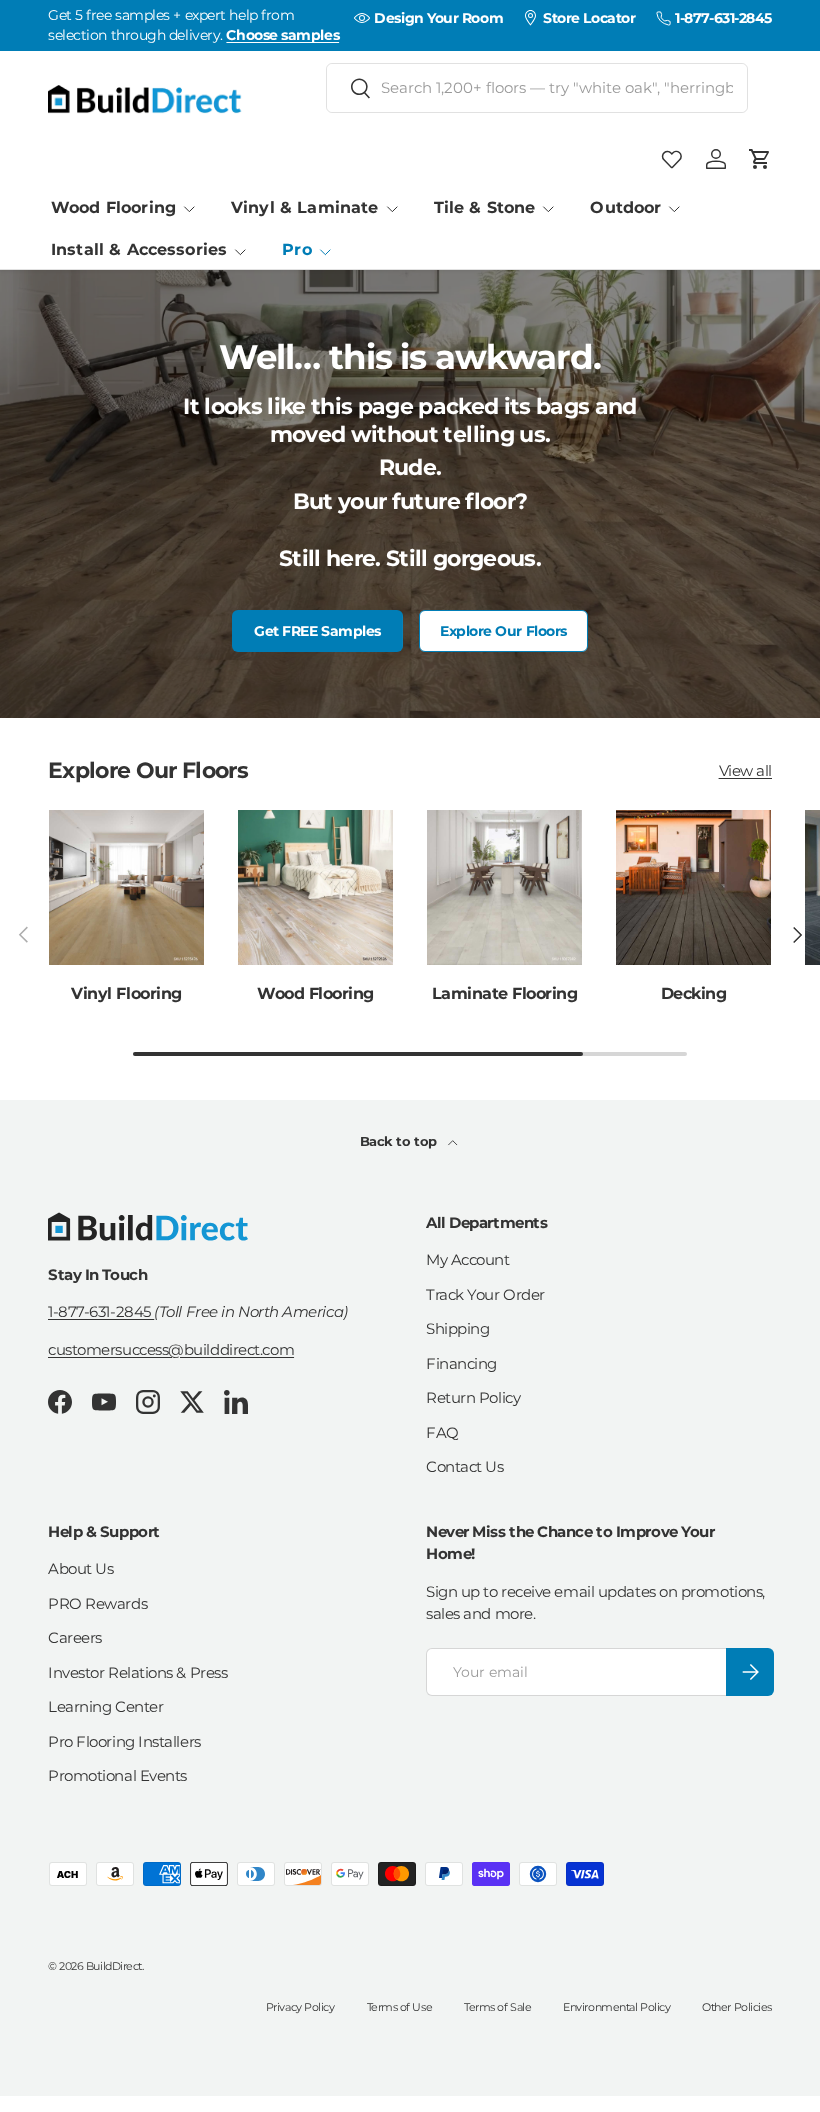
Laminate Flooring (505, 993)
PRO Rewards (97, 1603)
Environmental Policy (616, 2007)
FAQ (442, 1432)
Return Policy (473, 1397)
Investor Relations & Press (137, 1672)
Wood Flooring (315, 993)
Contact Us (465, 1466)
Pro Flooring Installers (124, 1741)
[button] (760, 159)
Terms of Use (400, 2007)
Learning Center (105, 1706)
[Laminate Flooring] (504, 887)
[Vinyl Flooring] (126, 887)
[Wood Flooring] (315, 887)
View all (745, 770)
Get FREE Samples (317, 631)
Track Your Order (485, 1294)
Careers (75, 1637)
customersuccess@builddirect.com (171, 1349)
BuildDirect (114, 1966)
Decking (694, 993)
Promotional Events (117, 1775)
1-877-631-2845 (101, 1311)
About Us (80, 1568)
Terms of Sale (497, 2007)
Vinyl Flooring (126, 993)
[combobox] (537, 88)
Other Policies (737, 2007)
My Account (468, 1259)
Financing (461, 1363)
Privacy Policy (300, 2007)
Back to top (400, 1141)
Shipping (457, 1328)
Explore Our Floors (503, 631)
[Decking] (693, 887)
